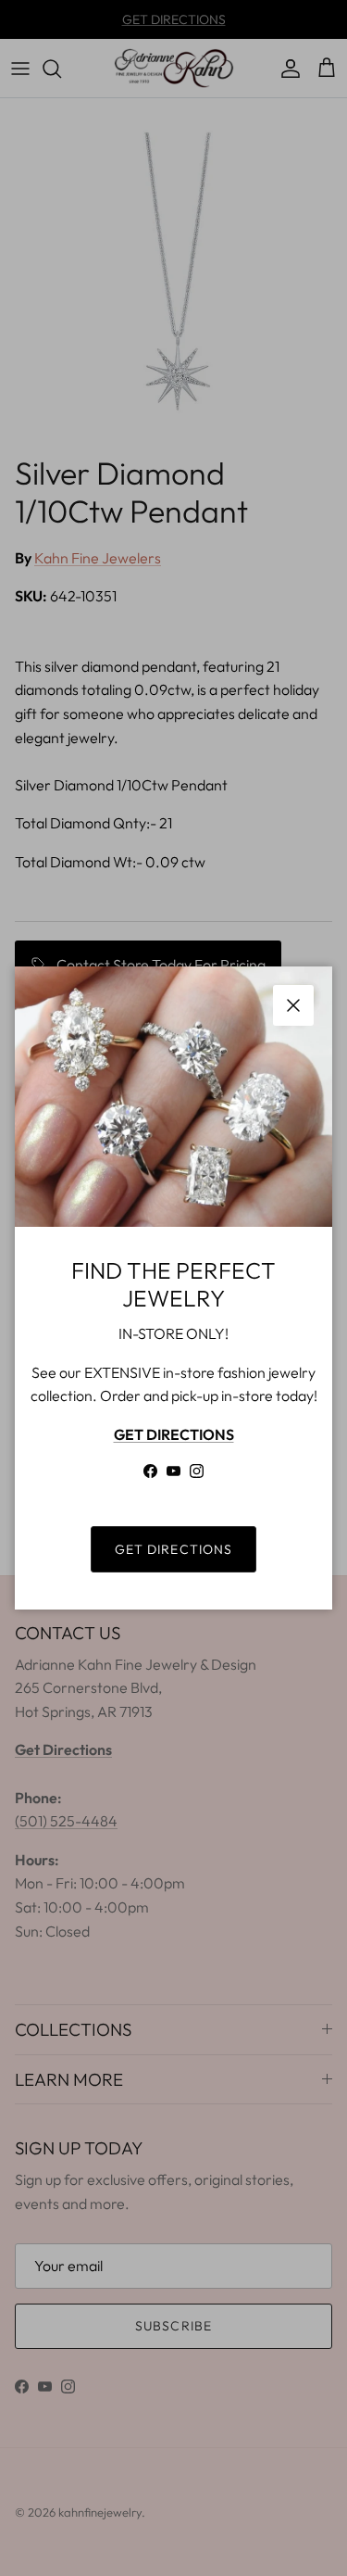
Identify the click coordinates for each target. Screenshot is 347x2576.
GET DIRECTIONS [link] (174, 1549)
